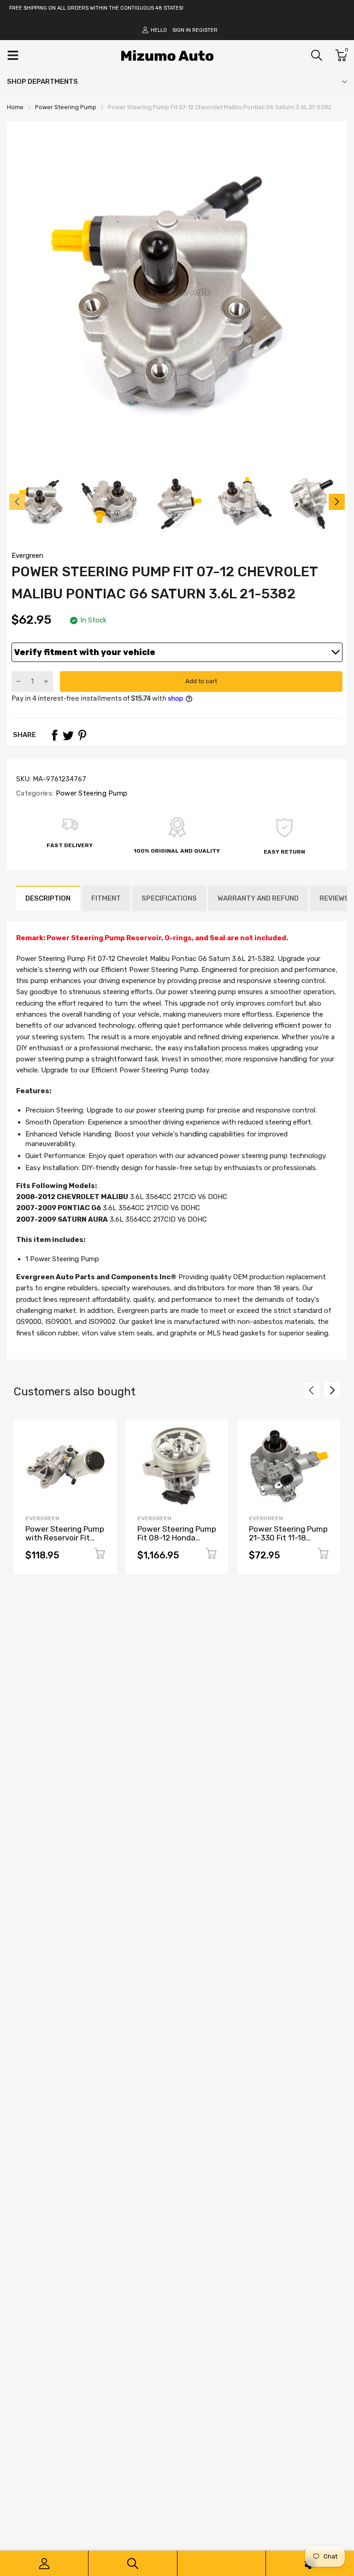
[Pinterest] (82, 735)
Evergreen (27, 556)
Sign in (182, 30)
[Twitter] (68, 735)
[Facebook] (54, 735)
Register (205, 30)
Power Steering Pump (90, 793)
